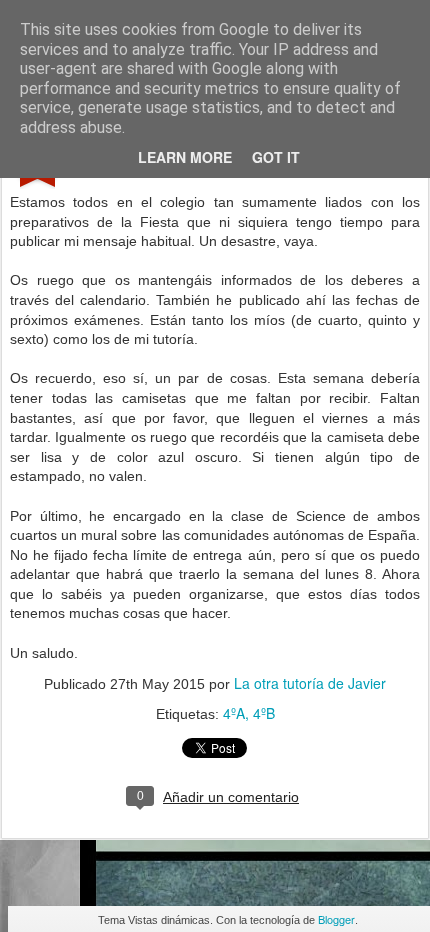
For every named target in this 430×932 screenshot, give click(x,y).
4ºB (264, 713)
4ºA (234, 713)
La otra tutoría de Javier (310, 683)
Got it (276, 157)
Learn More (185, 157)
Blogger (336, 919)
